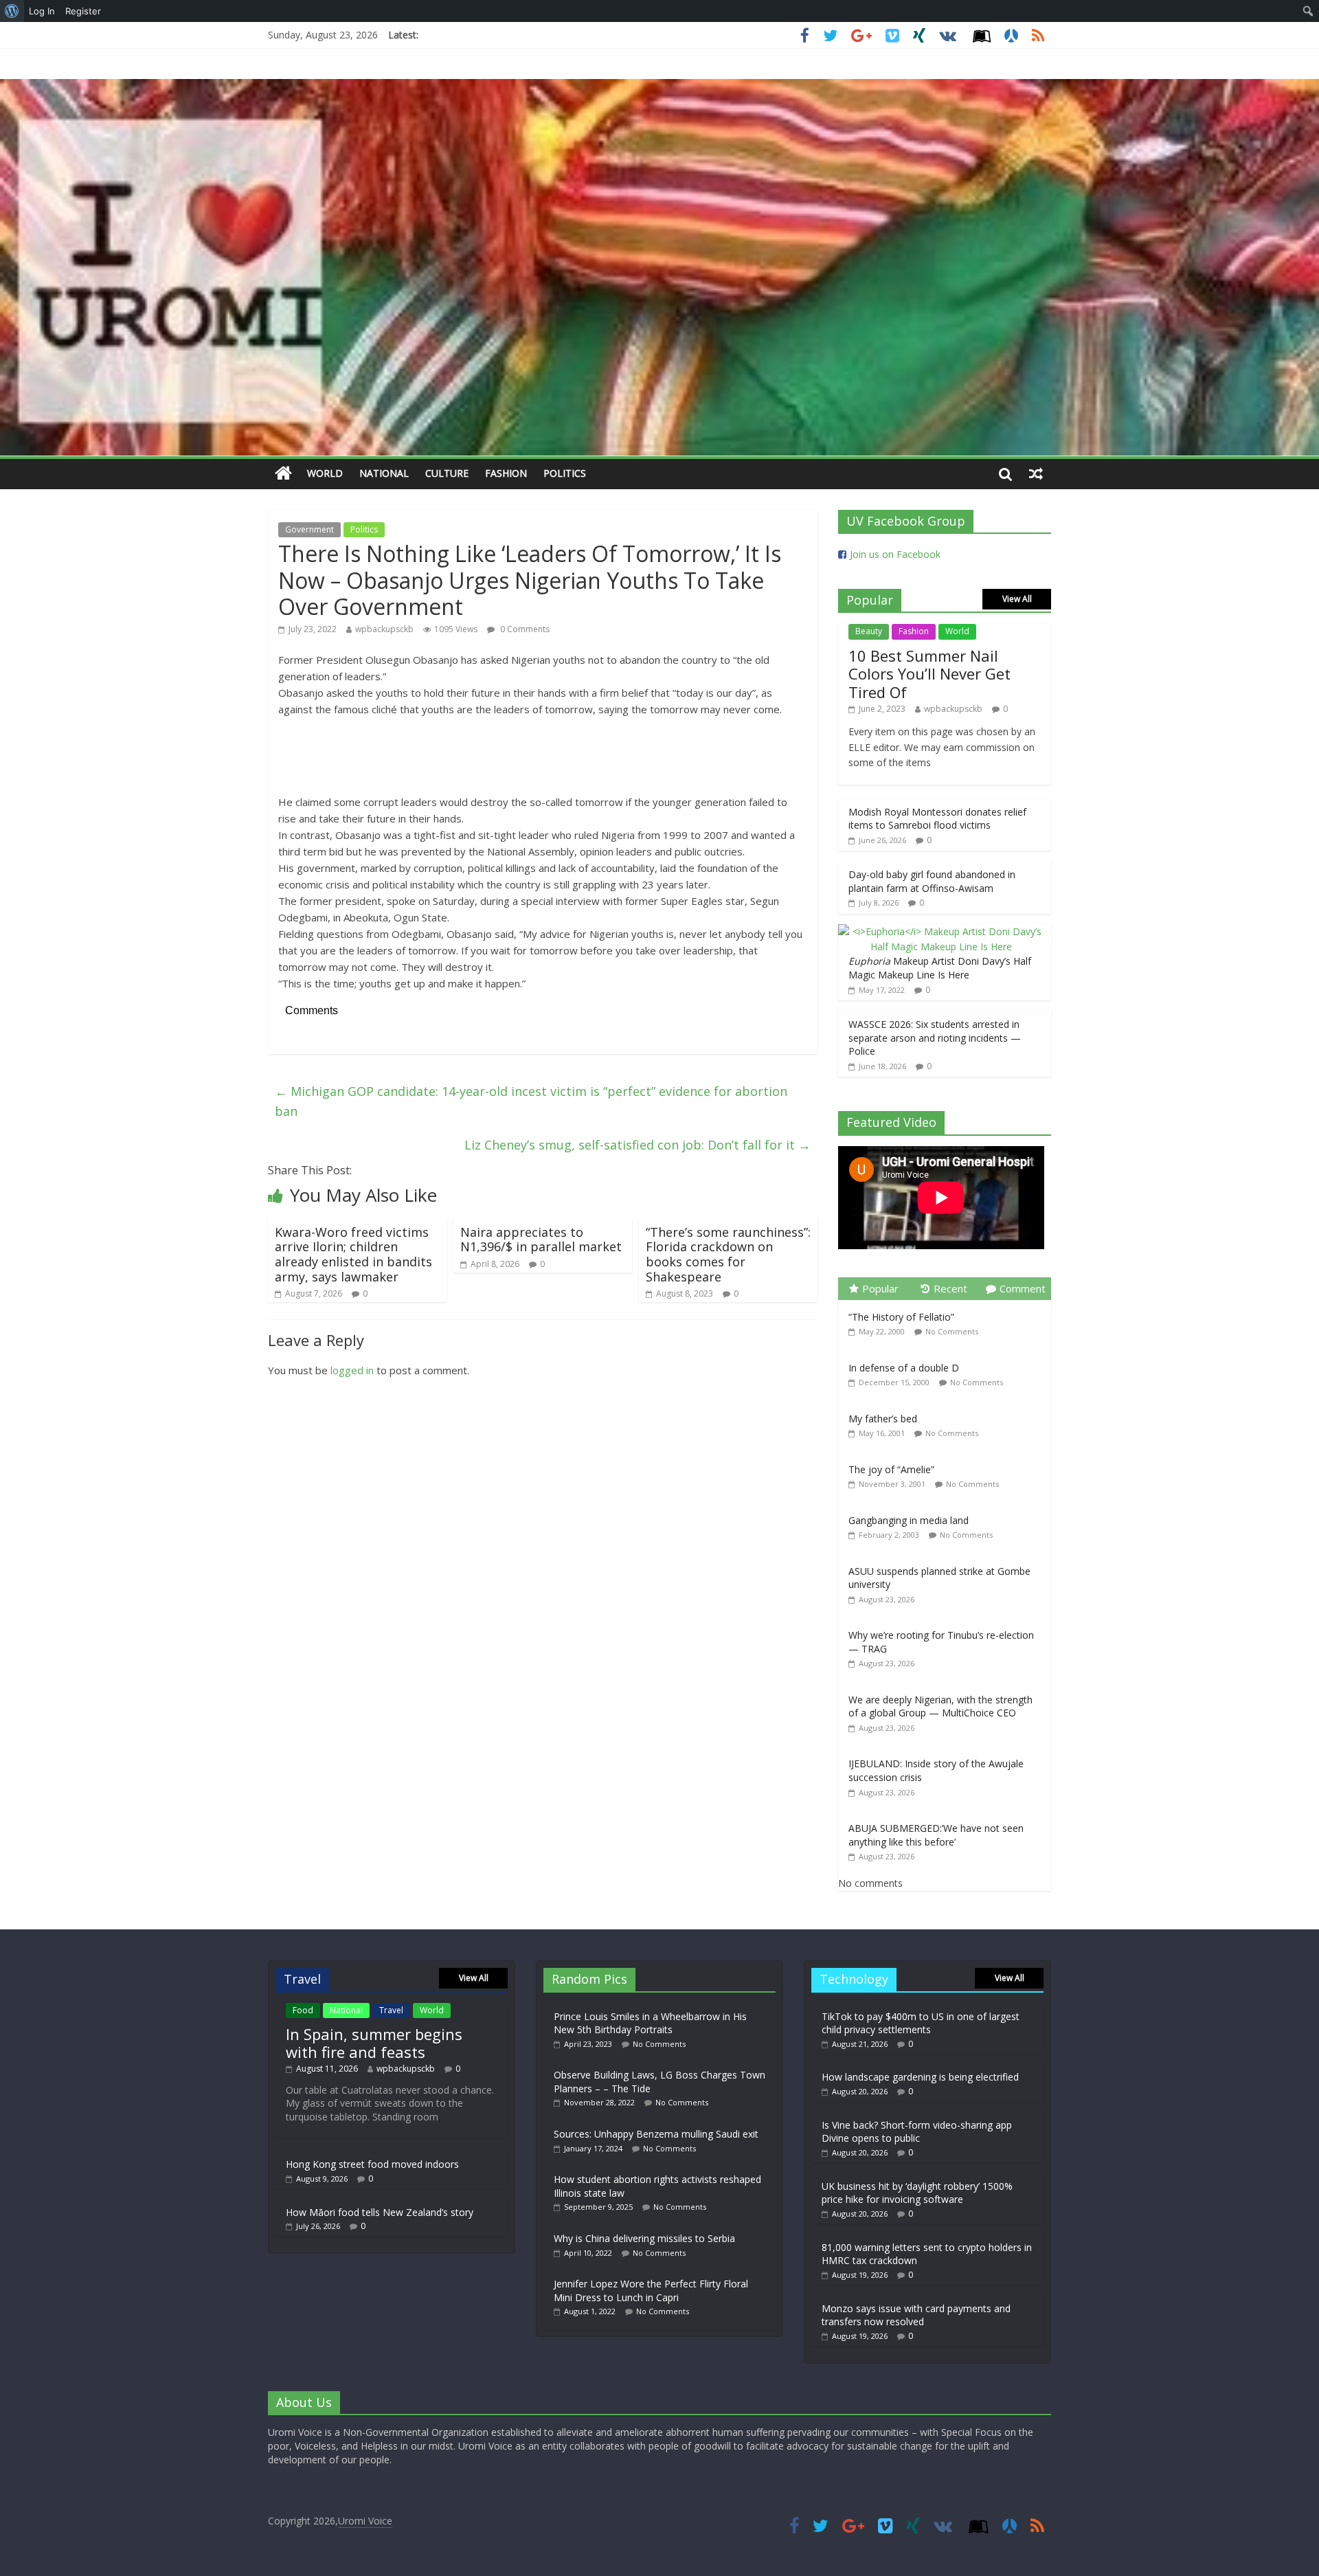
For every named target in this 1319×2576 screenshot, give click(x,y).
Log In (42, 11)
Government (309, 529)
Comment (1023, 1288)
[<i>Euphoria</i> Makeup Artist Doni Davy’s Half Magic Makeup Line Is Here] (941, 931)
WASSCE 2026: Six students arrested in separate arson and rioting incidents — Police (935, 1038)
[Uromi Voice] (283, 474)
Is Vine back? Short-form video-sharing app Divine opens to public (917, 2132)
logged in (352, 1370)
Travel (391, 2010)
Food (303, 2010)
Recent (950, 1288)
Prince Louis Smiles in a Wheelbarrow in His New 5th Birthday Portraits (650, 2023)
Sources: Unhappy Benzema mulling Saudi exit (656, 2134)
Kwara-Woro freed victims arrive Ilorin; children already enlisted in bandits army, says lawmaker (353, 1254)
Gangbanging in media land (909, 1520)
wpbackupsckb (384, 629)
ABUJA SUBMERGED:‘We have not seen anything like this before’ (936, 1835)
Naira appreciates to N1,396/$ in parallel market (541, 1240)
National (384, 473)
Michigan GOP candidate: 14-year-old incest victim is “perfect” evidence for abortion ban (531, 1101)
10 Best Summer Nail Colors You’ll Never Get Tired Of (929, 674)
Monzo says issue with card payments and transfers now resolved (916, 2315)
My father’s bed (883, 1419)
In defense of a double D (904, 1368)
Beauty (869, 631)
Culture (447, 473)
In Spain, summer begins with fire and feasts (374, 2043)
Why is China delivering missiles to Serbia (644, 2238)
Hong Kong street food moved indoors (372, 2164)
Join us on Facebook (895, 554)
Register (83, 11)
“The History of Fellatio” (901, 1317)
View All (1017, 599)
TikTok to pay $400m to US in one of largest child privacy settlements (921, 2023)
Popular (880, 1288)
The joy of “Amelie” (891, 1469)
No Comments (952, 1331)
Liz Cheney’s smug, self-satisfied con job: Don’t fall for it (638, 1145)
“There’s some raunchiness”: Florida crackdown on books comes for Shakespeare (728, 1254)
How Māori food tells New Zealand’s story (380, 2212)
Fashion (506, 473)
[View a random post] (1036, 473)
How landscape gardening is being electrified (920, 2077)
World (325, 473)
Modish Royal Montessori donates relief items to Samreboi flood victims (937, 819)
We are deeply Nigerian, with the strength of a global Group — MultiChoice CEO (940, 1706)
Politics (565, 473)
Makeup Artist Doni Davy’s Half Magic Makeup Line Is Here (940, 968)
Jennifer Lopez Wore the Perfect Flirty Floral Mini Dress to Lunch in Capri (651, 2291)
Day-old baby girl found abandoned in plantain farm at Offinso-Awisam (932, 881)
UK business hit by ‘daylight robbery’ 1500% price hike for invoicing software (917, 2193)
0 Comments (524, 629)
